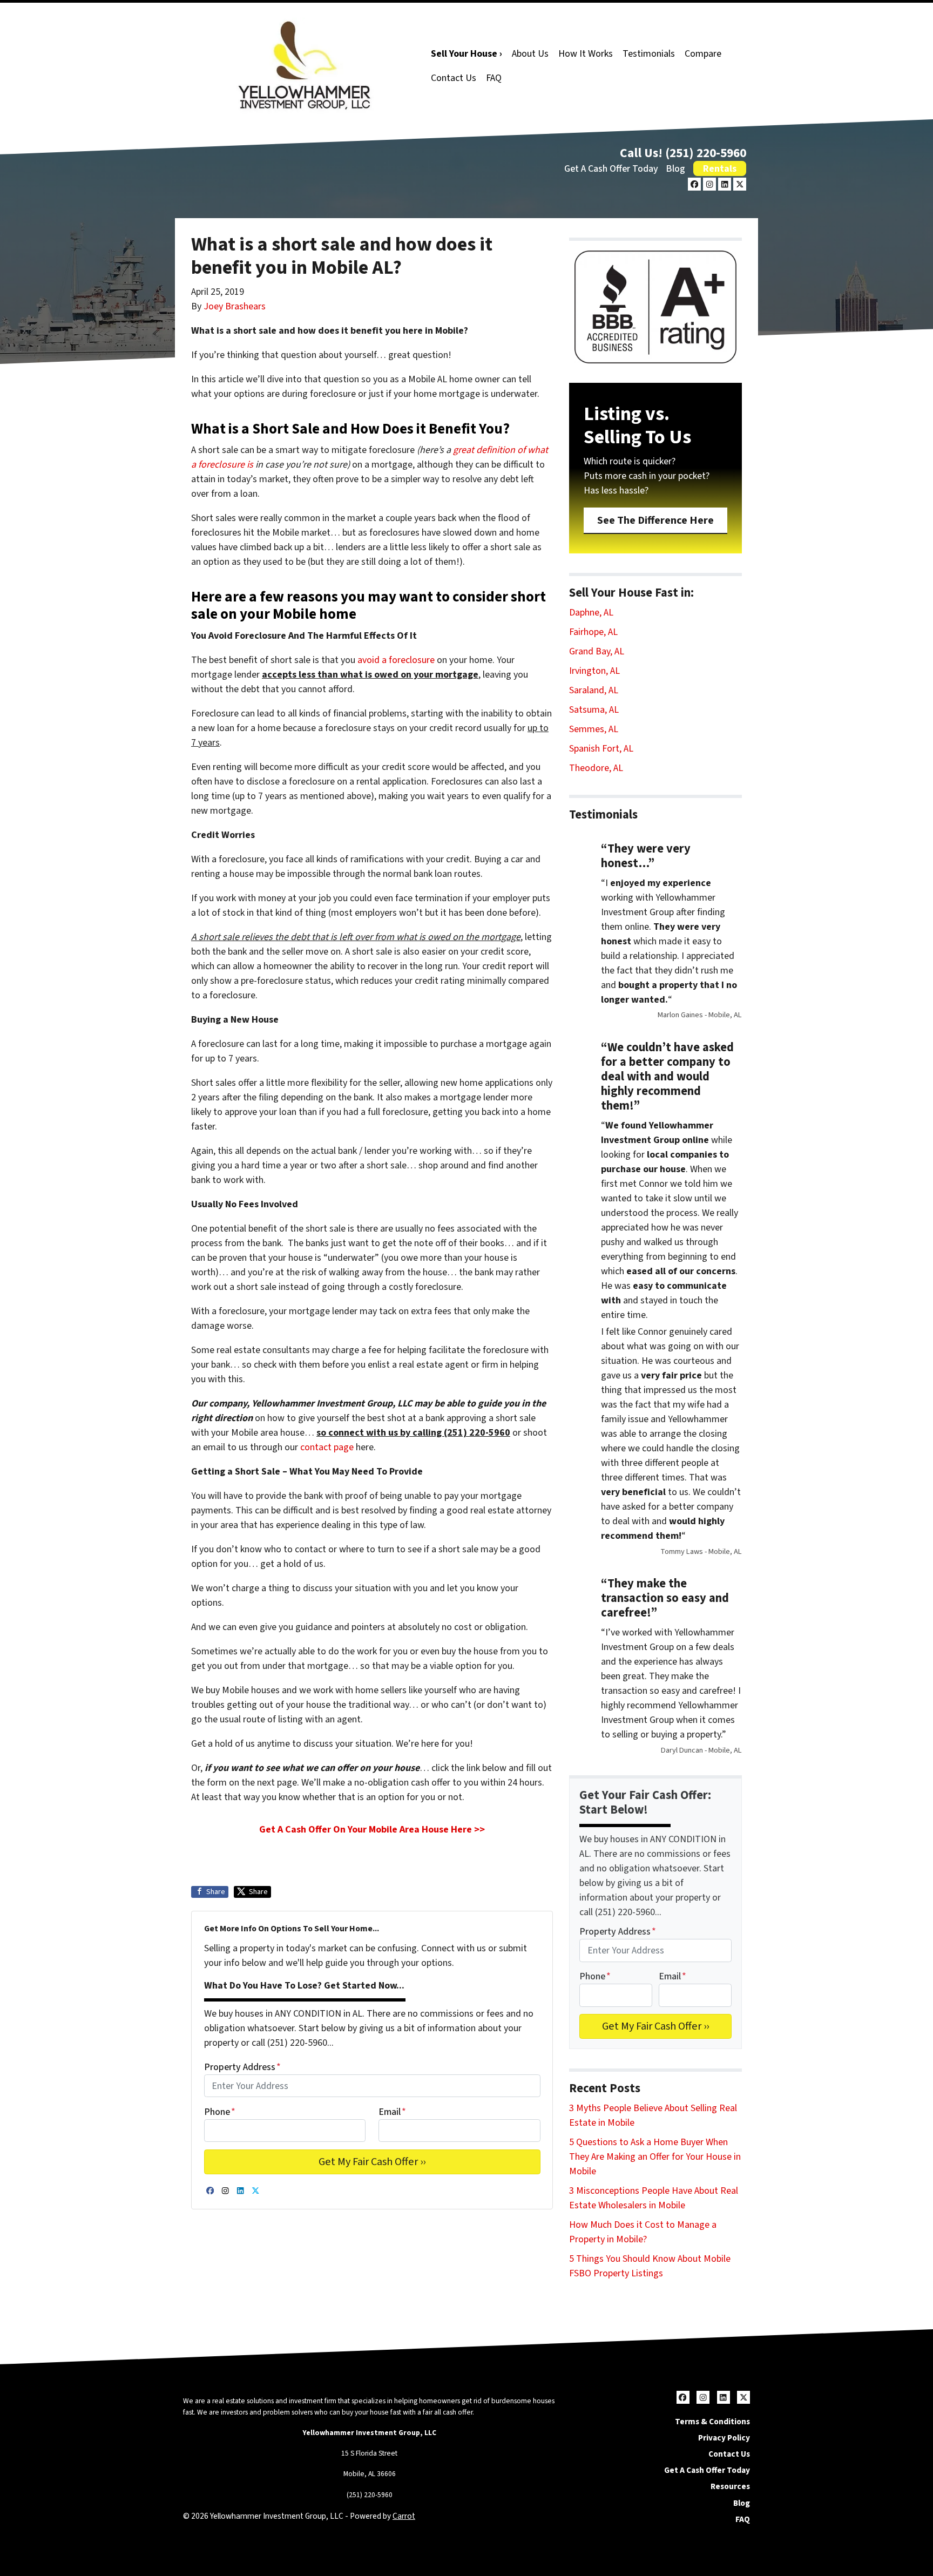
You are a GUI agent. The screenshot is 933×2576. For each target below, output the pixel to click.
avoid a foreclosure (396, 660)
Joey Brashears (235, 306)
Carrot (404, 2516)
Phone (220, 2112)
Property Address (242, 2067)
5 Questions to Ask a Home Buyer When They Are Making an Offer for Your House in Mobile (655, 2157)
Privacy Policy (724, 2438)
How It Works (586, 54)
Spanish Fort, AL (601, 749)
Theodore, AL (596, 768)
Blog (675, 169)
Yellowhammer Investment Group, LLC (369, 2433)
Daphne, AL (591, 613)
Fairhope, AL (593, 632)
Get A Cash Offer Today (611, 169)
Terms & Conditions (712, 2422)
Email (392, 2112)
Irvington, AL (594, 671)
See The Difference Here (655, 520)
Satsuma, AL (594, 710)
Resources (730, 2486)
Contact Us (454, 78)
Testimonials (649, 54)
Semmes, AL (594, 729)
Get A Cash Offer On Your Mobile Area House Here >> (372, 1830)
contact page (327, 1447)
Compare (703, 54)
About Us (530, 54)
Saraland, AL (594, 690)
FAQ (494, 78)
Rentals (720, 169)
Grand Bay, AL (597, 651)
